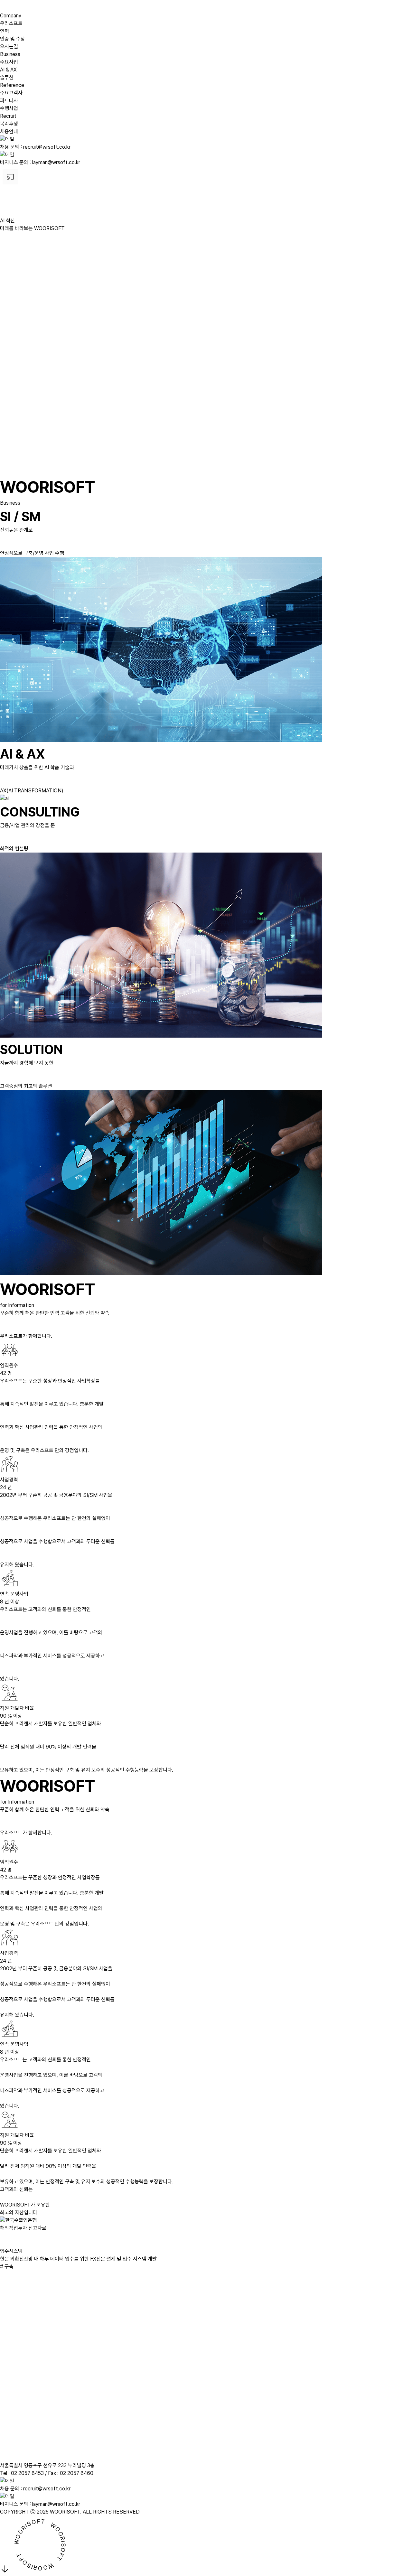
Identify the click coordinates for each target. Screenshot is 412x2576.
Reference (12, 85)
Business (10, 54)
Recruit (8, 116)
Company (11, 16)
